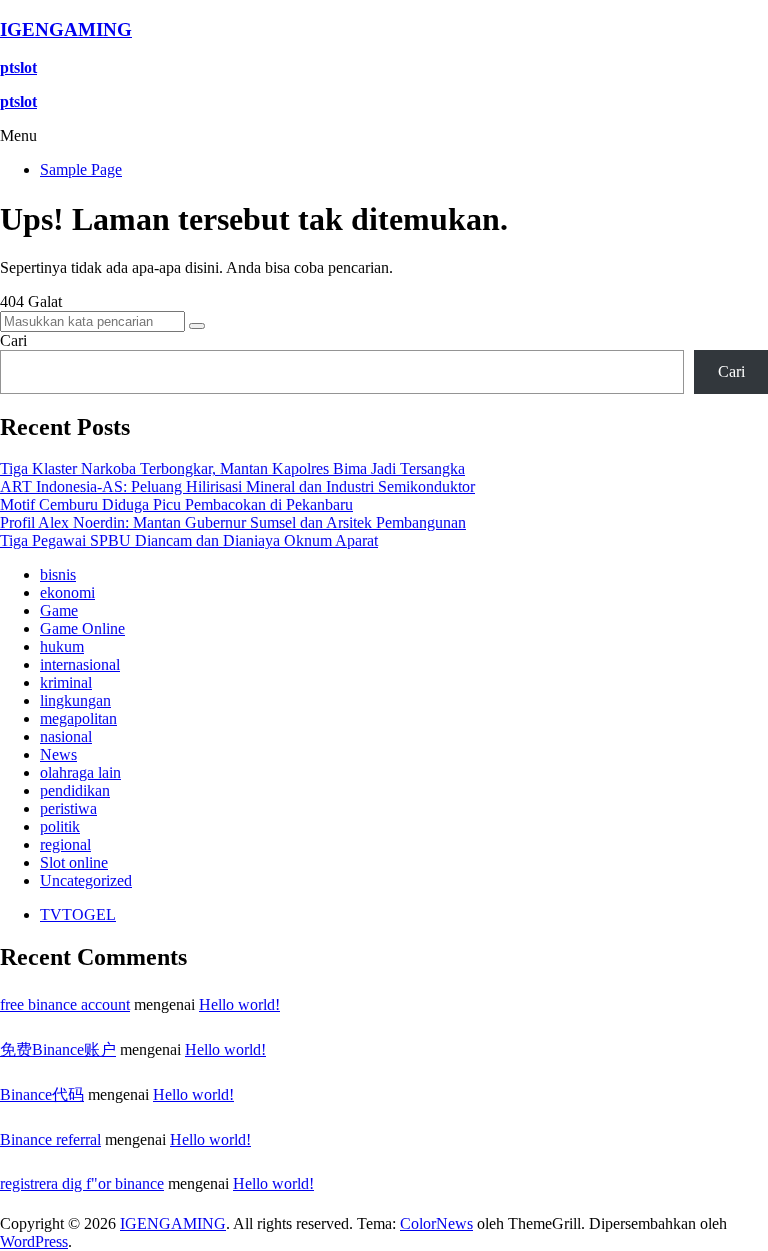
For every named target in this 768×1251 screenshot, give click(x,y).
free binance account (65, 1004)
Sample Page (81, 169)
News (58, 754)
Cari (13, 340)
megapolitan (78, 718)
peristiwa (68, 808)
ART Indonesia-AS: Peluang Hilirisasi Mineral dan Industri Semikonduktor (237, 486)
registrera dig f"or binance (82, 1183)
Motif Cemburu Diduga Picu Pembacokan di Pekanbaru (176, 504)
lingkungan (75, 700)
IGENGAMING (66, 29)
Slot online (74, 862)
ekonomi (67, 592)
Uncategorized (86, 880)
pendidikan (75, 790)
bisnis (58, 574)
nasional (66, 736)
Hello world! (239, 1004)
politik (60, 826)
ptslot (18, 67)
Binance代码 (42, 1094)
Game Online (82, 628)
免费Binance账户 (58, 1049)
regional (65, 844)
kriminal (66, 682)
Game (59, 610)
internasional (80, 664)
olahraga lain (80, 772)
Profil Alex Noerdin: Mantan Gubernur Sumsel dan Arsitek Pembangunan (233, 522)
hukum (62, 646)
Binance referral (50, 1139)
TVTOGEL (78, 914)
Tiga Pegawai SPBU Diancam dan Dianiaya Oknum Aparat (189, 540)
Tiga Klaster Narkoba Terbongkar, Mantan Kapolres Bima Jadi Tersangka (232, 468)
